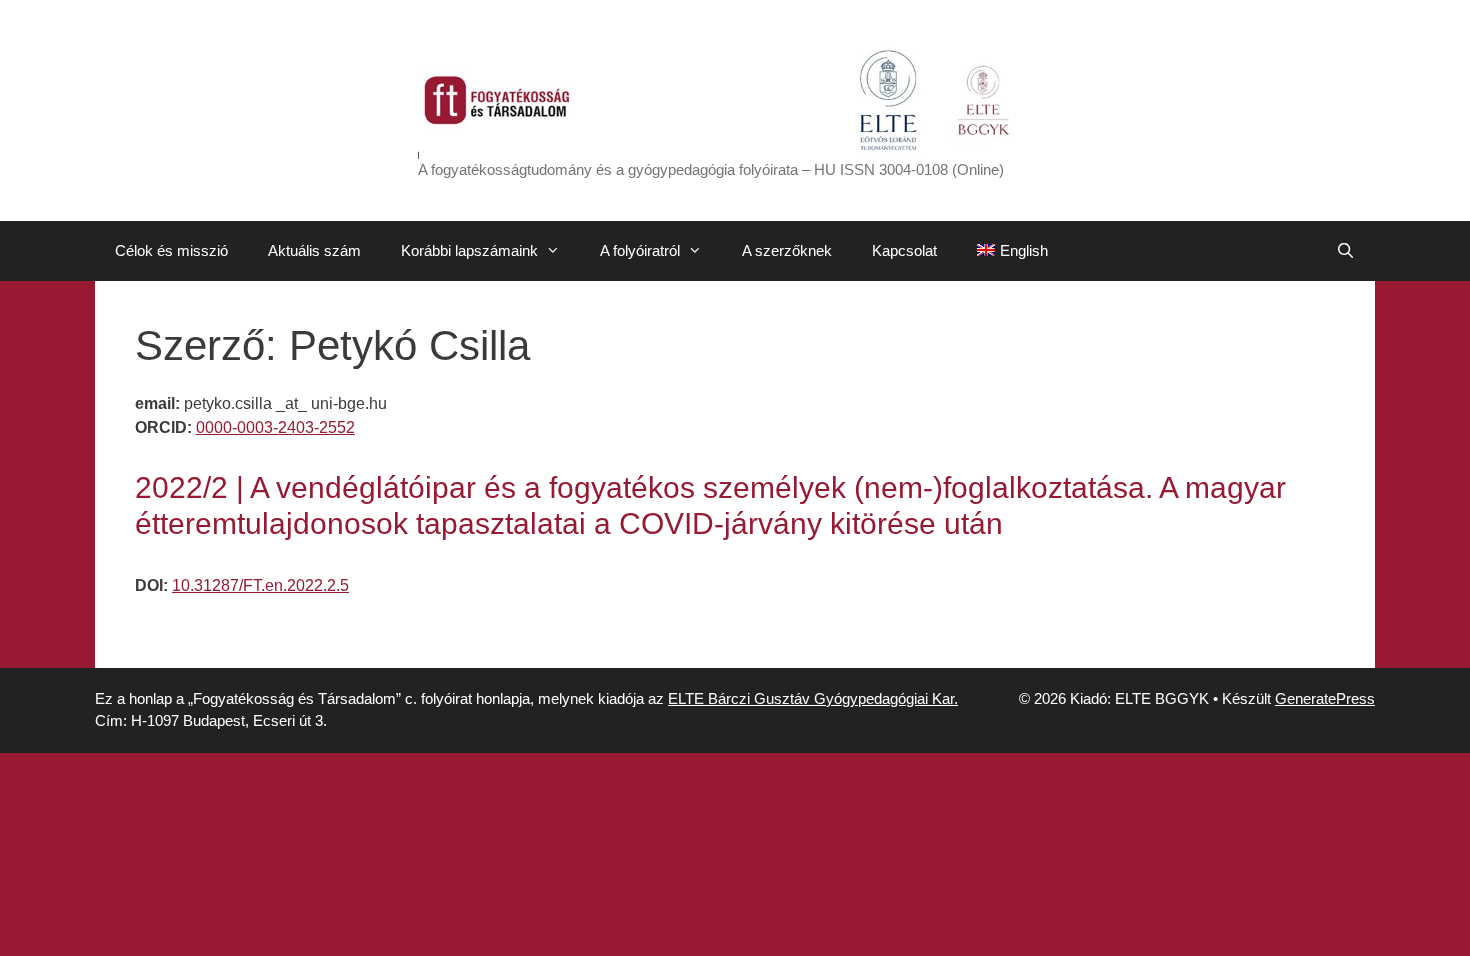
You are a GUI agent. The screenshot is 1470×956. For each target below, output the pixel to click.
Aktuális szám (314, 250)
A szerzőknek (787, 250)
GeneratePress (1325, 698)
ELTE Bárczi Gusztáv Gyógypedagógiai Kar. (813, 698)
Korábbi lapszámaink (469, 250)
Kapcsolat (904, 250)
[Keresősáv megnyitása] (1345, 251)
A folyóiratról (640, 250)
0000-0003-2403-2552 (275, 427)
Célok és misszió (171, 250)
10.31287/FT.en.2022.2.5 (260, 585)
